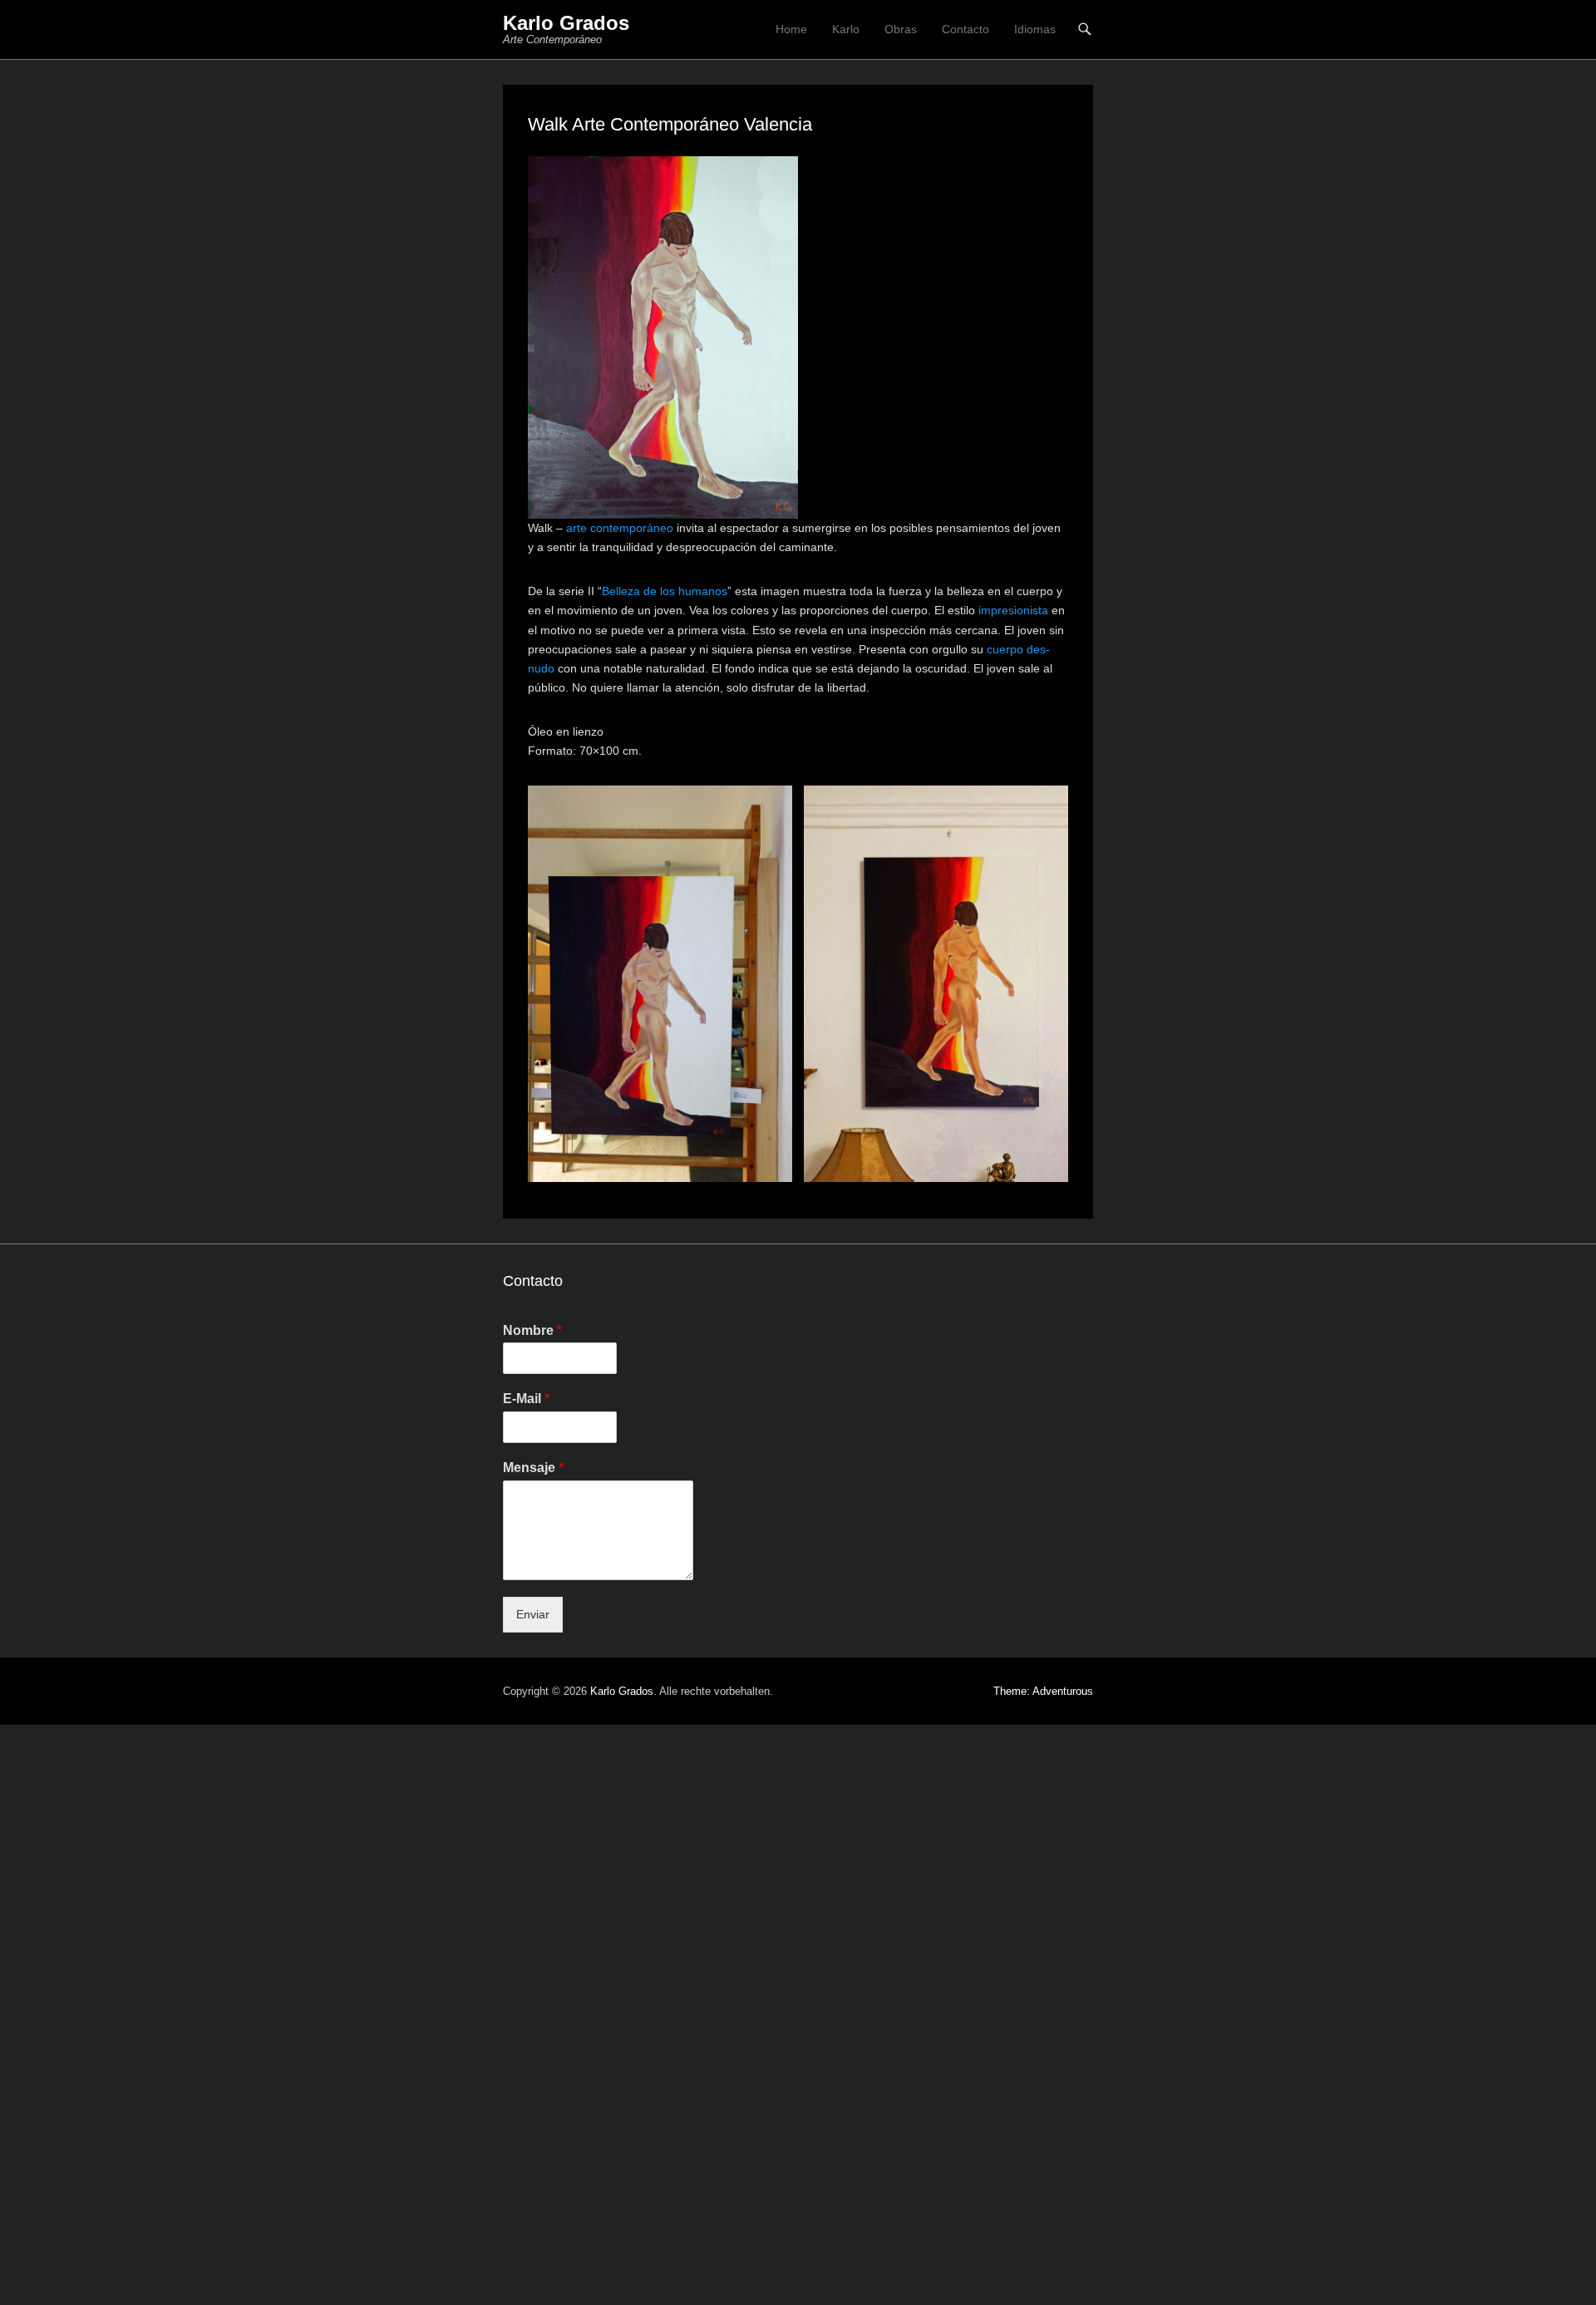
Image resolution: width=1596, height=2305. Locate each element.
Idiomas (1035, 29)
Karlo (846, 29)
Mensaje (533, 1468)
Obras (901, 29)
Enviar (533, 1614)
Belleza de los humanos (665, 591)
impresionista (1013, 610)
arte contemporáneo (620, 528)
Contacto (965, 29)
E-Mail (526, 1399)
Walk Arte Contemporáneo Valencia (670, 124)
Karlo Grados (566, 23)
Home (791, 29)
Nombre (532, 1330)
